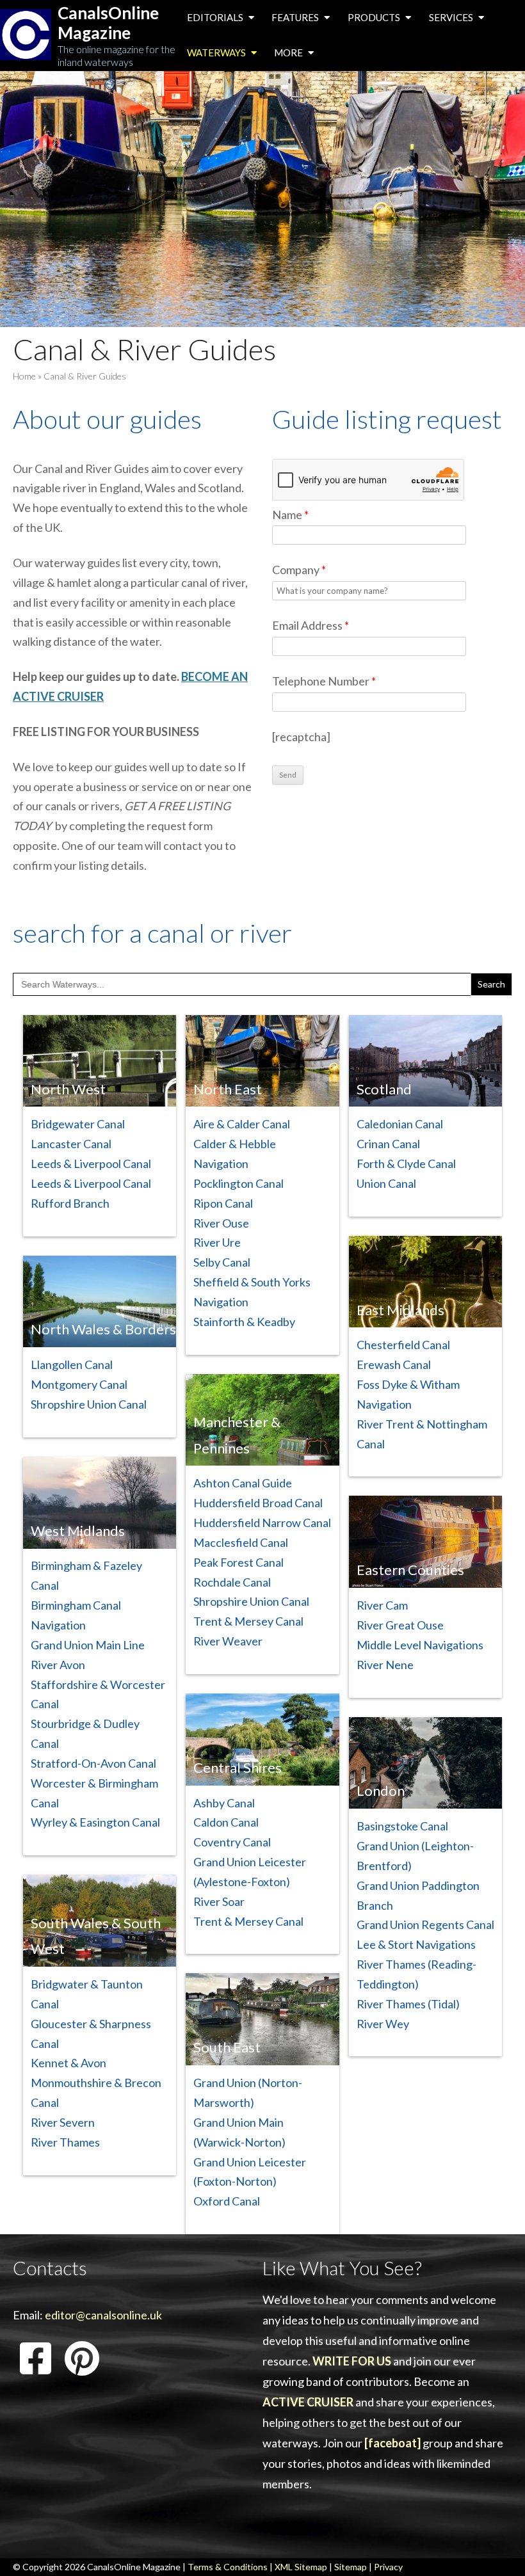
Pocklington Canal (238, 1183)
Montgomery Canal (79, 1384)
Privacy (388, 2567)
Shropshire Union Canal (89, 1404)
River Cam (382, 1605)
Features (296, 17)
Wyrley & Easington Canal (95, 1822)
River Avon (58, 1665)
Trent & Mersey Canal (248, 1621)
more (289, 52)
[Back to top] (496, 2547)
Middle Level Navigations (420, 1645)
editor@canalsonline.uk (103, 2315)
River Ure (217, 1242)
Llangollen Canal (72, 1364)
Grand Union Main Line (88, 1645)
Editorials (216, 17)
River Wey (383, 2024)
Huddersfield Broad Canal (258, 1503)
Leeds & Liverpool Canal (91, 1164)
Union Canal (386, 1183)
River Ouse (221, 1223)
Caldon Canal (226, 1822)
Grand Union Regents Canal (425, 1924)
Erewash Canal (394, 1364)
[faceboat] (392, 2443)
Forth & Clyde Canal (406, 1164)
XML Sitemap (301, 2567)
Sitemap (351, 2567)
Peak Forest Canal (238, 1562)
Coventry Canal (232, 1842)
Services (452, 17)
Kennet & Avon (69, 2063)
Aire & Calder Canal (242, 1124)
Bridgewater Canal (78, 1124)
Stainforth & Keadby (244, 1322)
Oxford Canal (227, 2201)
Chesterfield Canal (403, 1345)
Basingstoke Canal (402, 1826)
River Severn (63, 2122)
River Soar (219, 1901)
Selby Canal (222, 1262)
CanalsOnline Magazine (108, 23)
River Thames (65, 2142)
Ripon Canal (223, 1203)
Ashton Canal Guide (243, 1483)
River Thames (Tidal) (408, 2004)
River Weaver (228, 1641)
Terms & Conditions (228, 2567)
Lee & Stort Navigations (416, 1944)
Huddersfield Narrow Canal (262, 1523)
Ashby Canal (224, 1803)
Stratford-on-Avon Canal (93, 1763)
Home (24, 376)
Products (375, 17)
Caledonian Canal (400, 1124)
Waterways (217, 52)
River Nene (385, 1665)
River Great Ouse (400, 1625)
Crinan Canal (388, 1144)
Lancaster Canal (71, 1144)
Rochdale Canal (232, 1582)
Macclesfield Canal (241, 1542)
